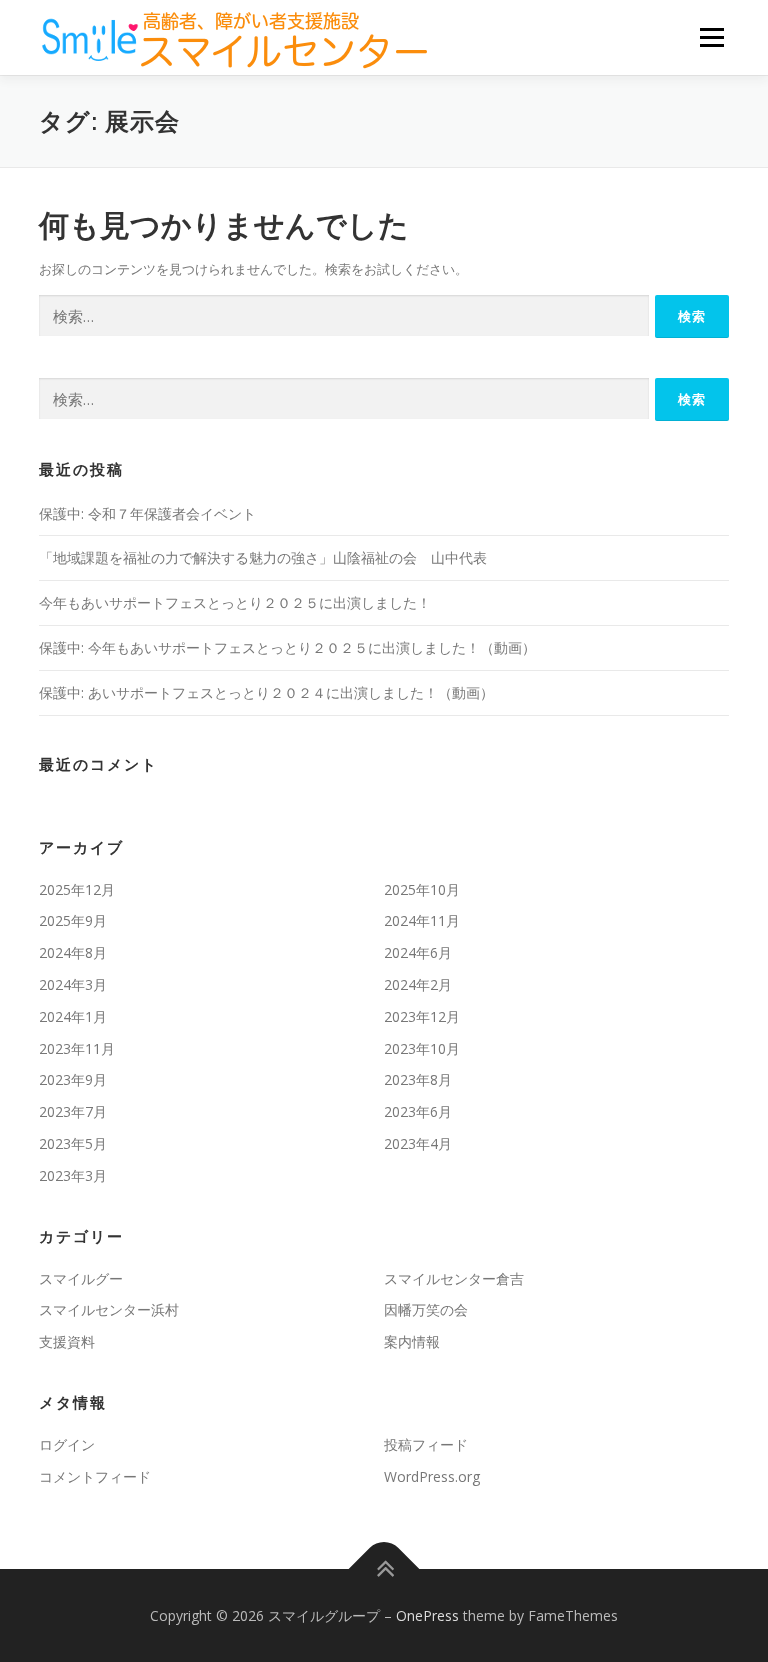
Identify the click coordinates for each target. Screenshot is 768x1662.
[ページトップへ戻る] (384, 1568)
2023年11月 (77, 1048)
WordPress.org (432, 1476)
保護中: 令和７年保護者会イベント (147, 513)
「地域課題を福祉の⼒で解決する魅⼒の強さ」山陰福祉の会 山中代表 (263, 557)
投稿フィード (426, 1444)
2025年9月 (73, 920)
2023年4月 (418, 1143)
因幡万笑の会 (426, 1309)
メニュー (711, 37)
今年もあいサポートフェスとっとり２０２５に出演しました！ (235, 602)
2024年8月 (73, 952)
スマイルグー (81, 1278)
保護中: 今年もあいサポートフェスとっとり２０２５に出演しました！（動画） (287, 647)
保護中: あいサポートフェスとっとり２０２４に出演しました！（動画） (266, 692)
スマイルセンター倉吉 (454, 1278)
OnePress (427, 1615)
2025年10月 (422, 889)
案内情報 (412, 1341)
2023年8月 (418, 1079)
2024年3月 (73, 984)
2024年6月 (418, 952)
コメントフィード (95, 1476)
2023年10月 (422, 1048)
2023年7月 (73, 1111)
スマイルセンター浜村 (109, 1309)
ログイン (67, 1444)
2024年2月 (418, 984)
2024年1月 (73, 1016)
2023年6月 (418, 1111)
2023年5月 (73, 1143)
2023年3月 (73, 1175)
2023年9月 (73, 1079)
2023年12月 (422, 1016)
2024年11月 (422, 920)
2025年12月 (77, 889)
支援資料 (67, 1341)
